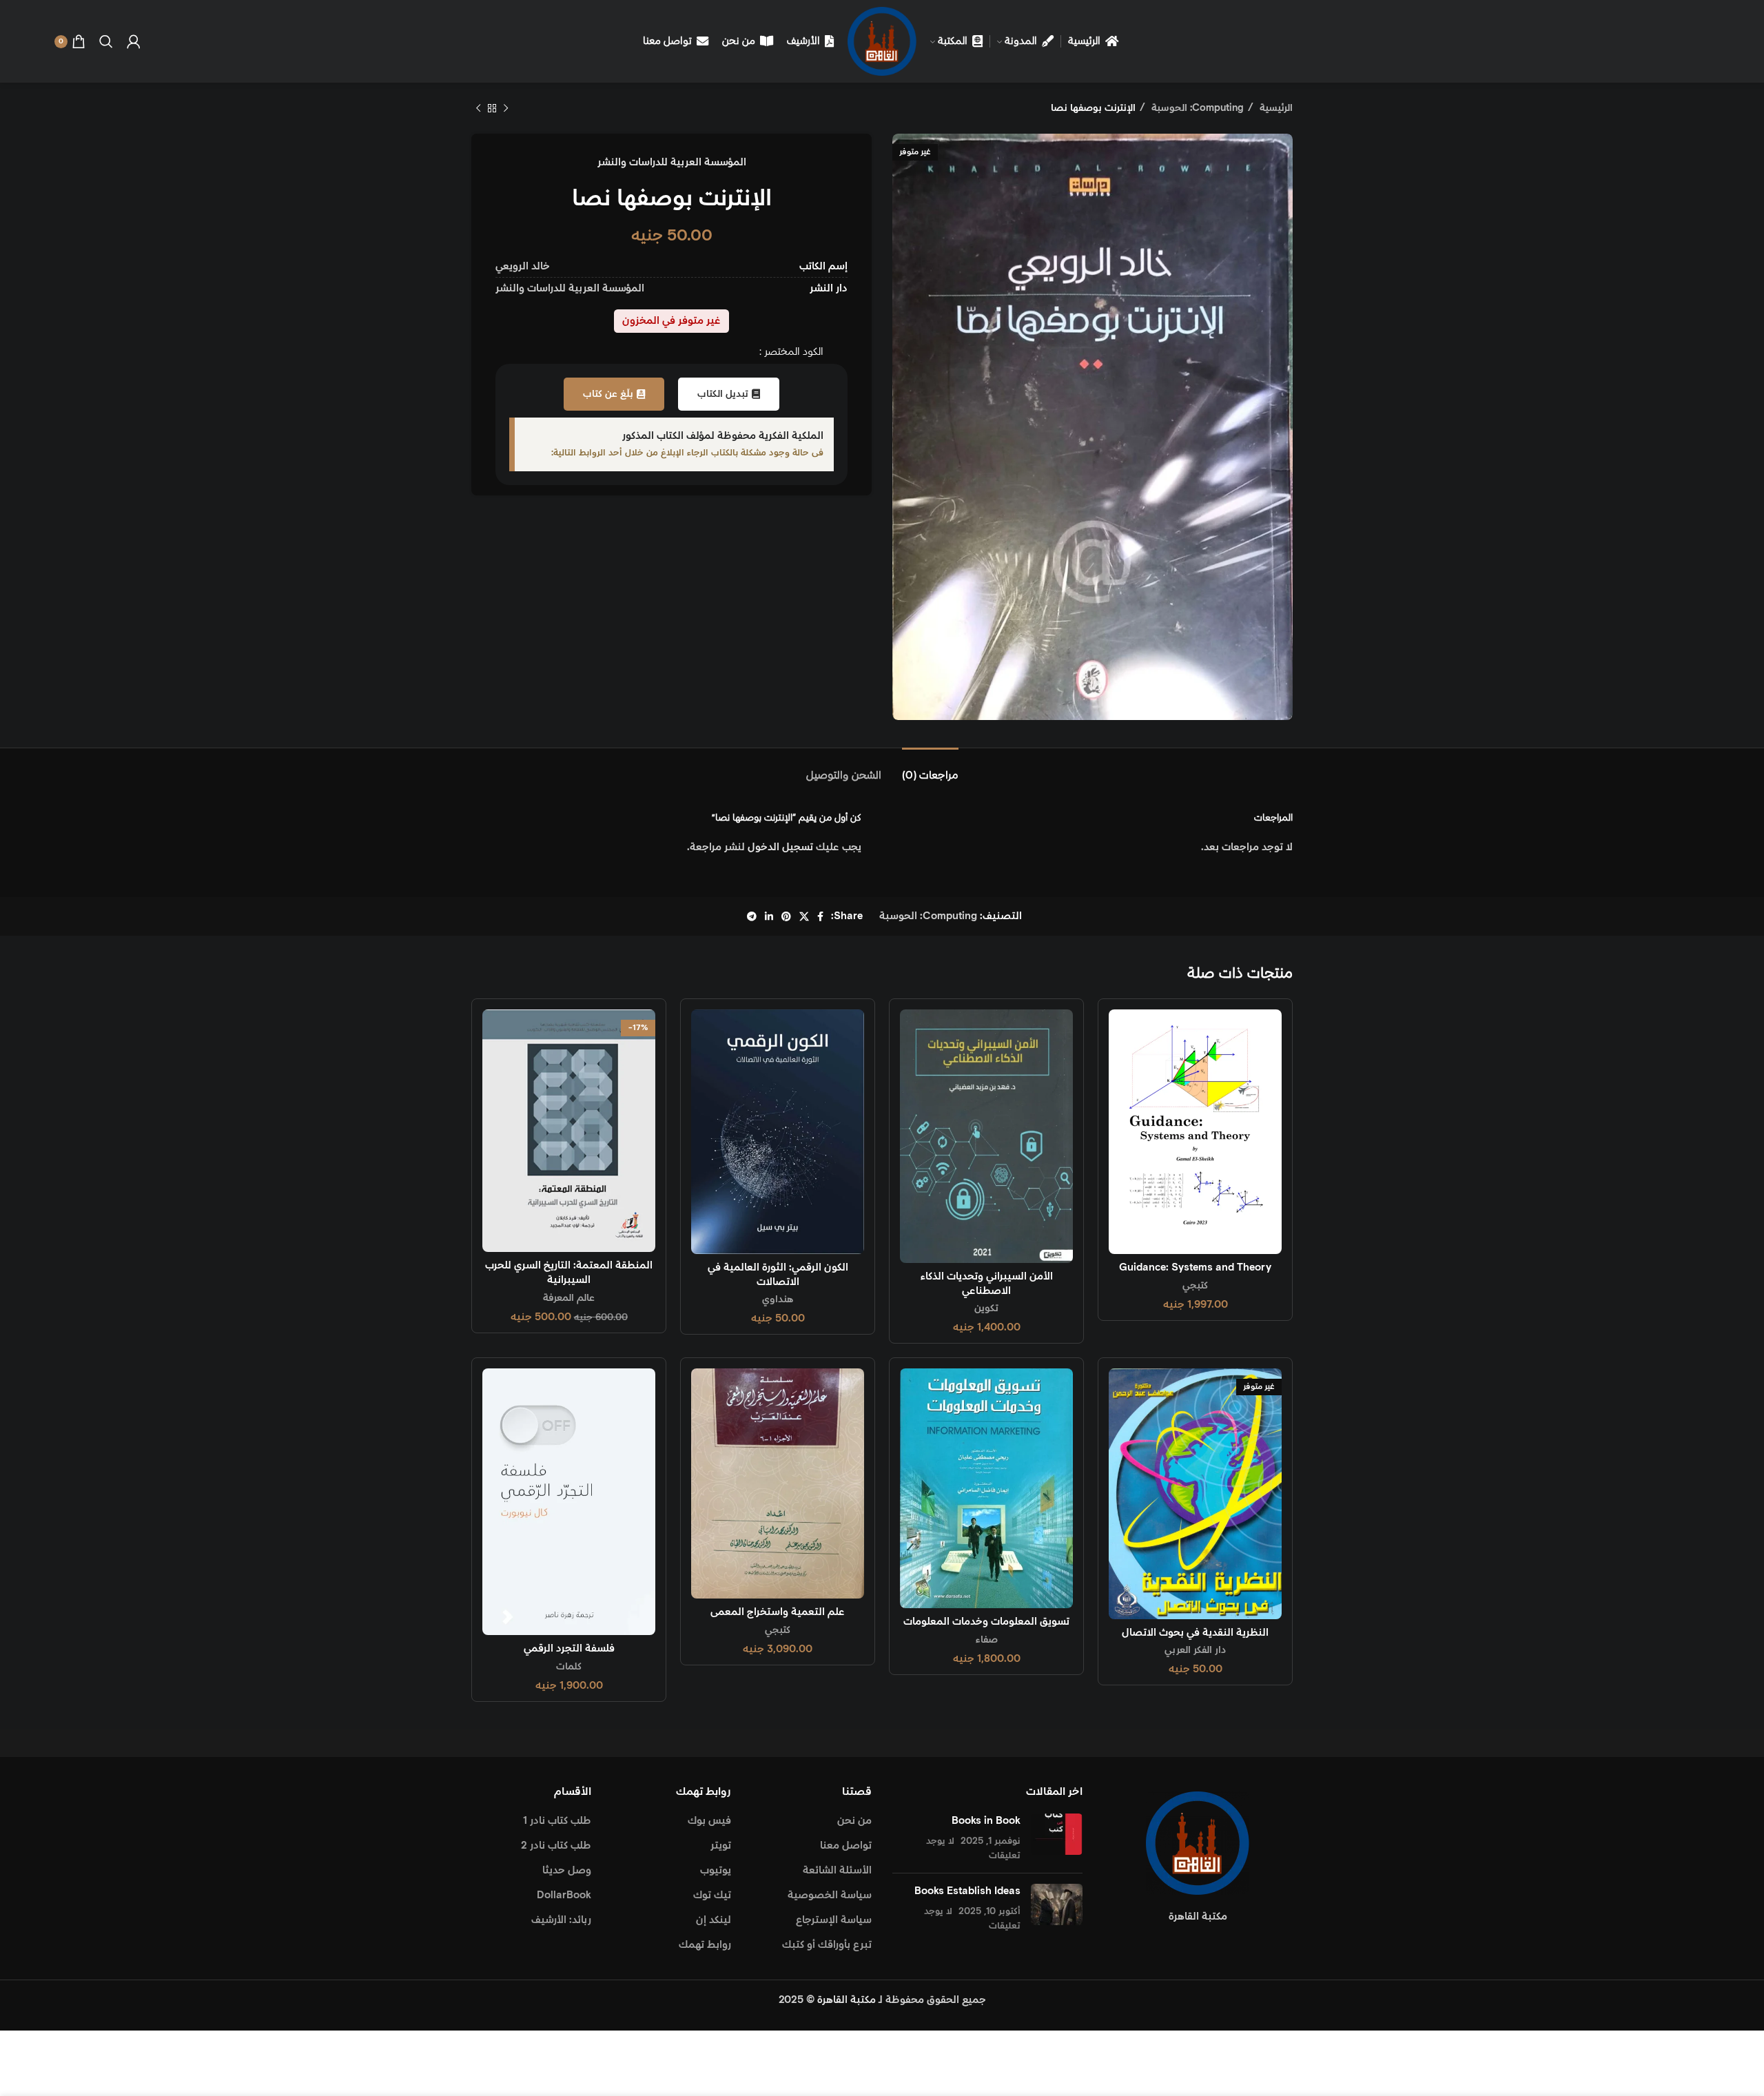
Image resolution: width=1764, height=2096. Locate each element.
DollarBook (564, 1895)
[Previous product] (506, 108)
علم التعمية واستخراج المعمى (778, 1612)
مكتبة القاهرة (847, 2000)
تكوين (986, 1308)
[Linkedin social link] (769, 916)
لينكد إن (714, 1920)
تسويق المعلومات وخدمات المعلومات (986, 1622)
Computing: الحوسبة (1196, 108)
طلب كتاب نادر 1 (557, 1821)
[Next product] (478, 108)
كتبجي (1195, 1286)
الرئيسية (1275, 108)
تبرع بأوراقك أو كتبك (827, 1945)
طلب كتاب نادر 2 (556, 1846)
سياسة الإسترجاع (834, 1920)
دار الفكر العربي (1195, 1650)
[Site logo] (882, 41)
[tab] (930, 769)
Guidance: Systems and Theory (1195, 1267)
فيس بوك (709, 1821)
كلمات (569, 1667)
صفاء (987, 1640)
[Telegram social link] (752, 916)
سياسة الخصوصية (830, 1895)
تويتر (721, 1846)
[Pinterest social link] (786, 916)
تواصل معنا (846, 1846)
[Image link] (1198, 1842)
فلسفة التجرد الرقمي (569, 1648)
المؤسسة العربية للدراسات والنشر (672, 162)
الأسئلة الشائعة (837, 1870)
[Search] (106, 41)
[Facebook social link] (820, 916)
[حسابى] (134, 41)
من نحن (854, 1821)
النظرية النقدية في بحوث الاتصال (1195, 1633)
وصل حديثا (567, 1870)
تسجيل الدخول (780, 847)
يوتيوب (716, 1870)
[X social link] (804, 916)
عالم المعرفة (569, 1298)
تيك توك (712, 1895)
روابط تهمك (705, 1945)
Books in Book (986, 1821)
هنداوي (778, 1299)
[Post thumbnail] (1057, 1838)
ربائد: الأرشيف (561, 1920)
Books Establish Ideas (967, 1891)
